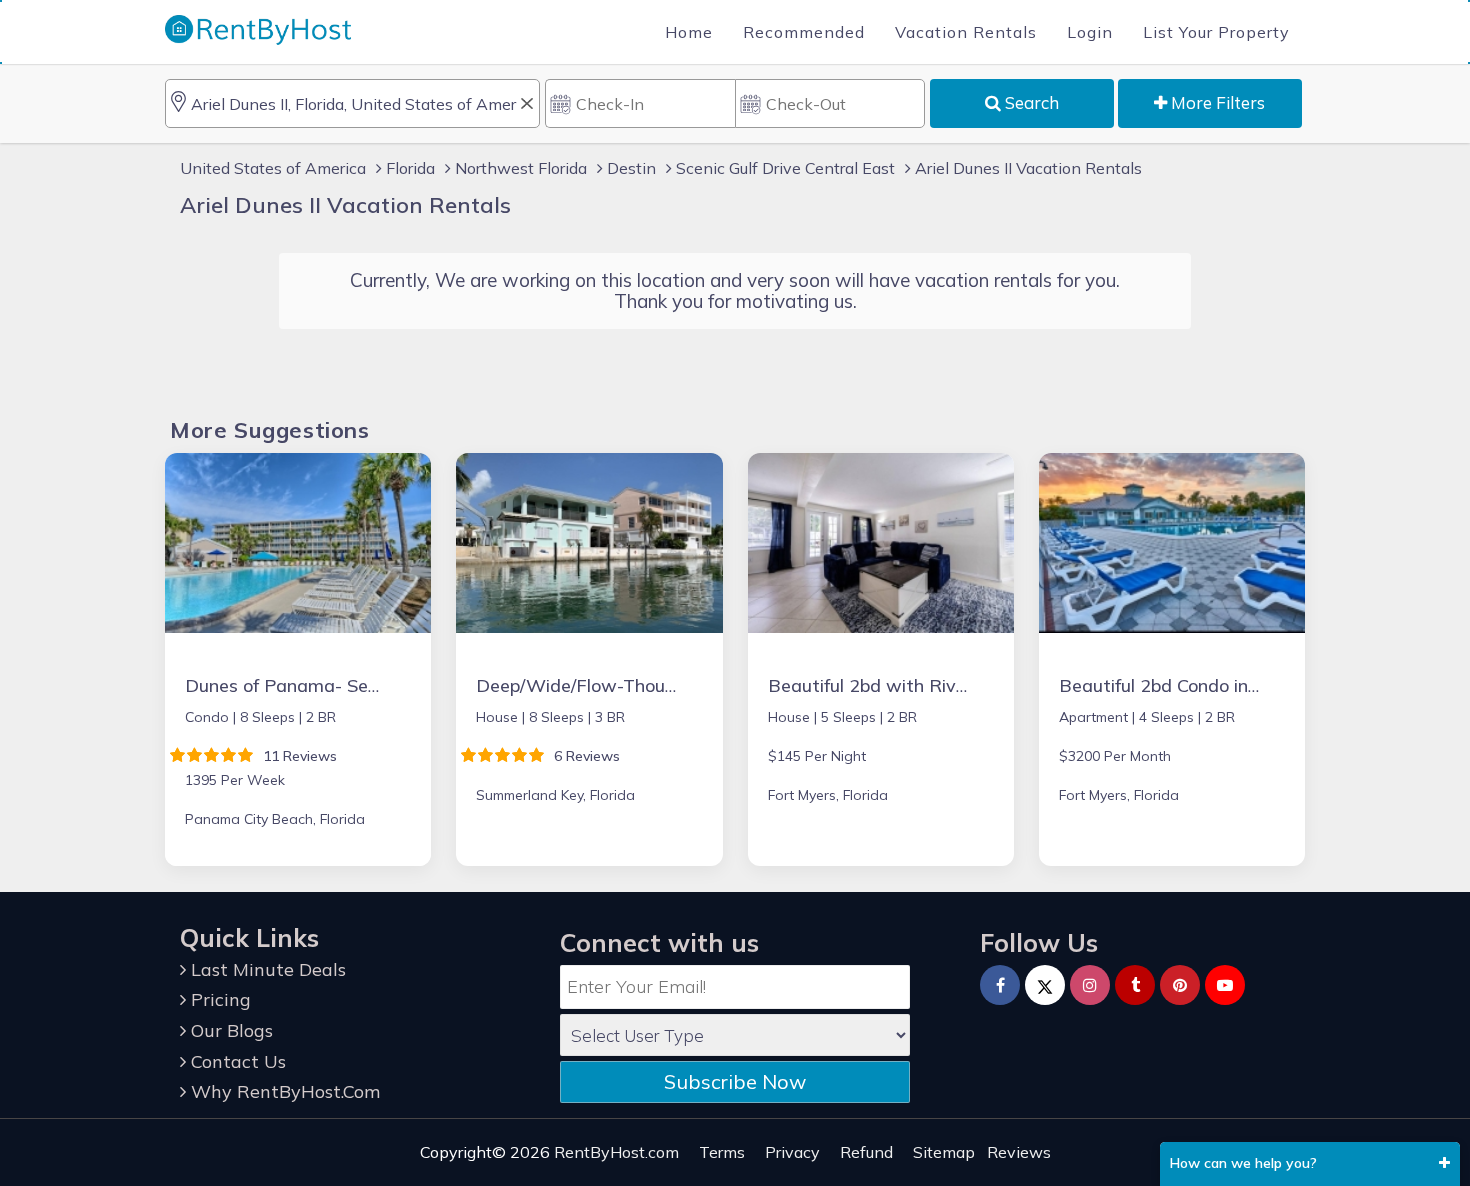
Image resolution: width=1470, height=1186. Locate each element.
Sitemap (944, 1152)
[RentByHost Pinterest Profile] (1180, 985)
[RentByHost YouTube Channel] (1225, 985)
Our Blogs (229, 1030)
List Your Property (1216, 32)
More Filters (1216, 102)
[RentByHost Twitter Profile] (1045, 985)
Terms (722, 1152)
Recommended (804, 32)
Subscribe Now (735, 1081)
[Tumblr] (1135, 985)
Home (689, 32)
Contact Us (236, 1061)
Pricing (218, 999)
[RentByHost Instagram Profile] (1090, 985)
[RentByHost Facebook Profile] (1000, 985)
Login (1090, 32)
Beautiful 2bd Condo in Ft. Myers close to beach (1258, 685)
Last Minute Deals (266, 969)
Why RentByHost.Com (283, 1091)
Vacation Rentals (966, 32)
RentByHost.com (616, 1152)
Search (1030, 102)
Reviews (1019, 1152)
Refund (866, 1152)
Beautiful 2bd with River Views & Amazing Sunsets (982, 685)
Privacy (792, 1152)
